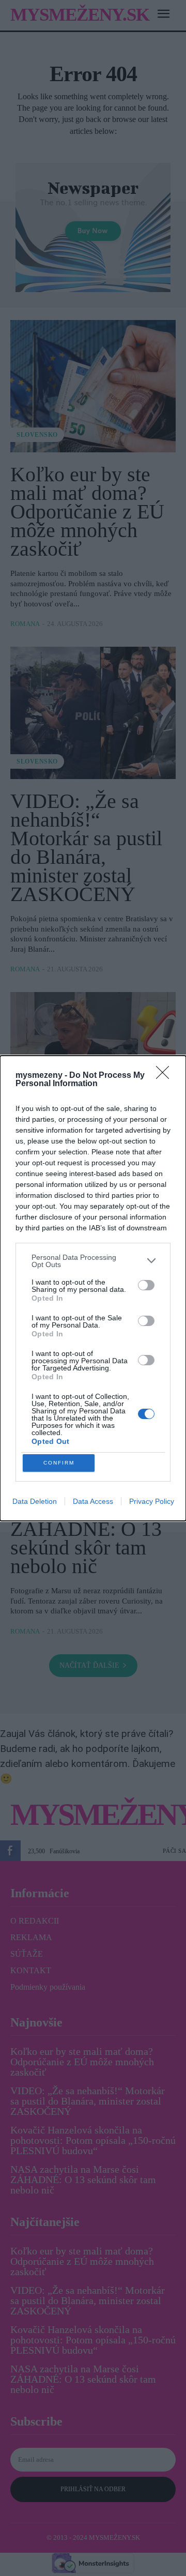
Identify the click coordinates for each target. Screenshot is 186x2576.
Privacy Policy (152, 1501)
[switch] (146, 1285)
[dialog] (93, 1288)
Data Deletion (35, 1501)
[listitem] (93, 1261)
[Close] (166, 1076)
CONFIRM (59, 1463)
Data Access (93, 1501)
